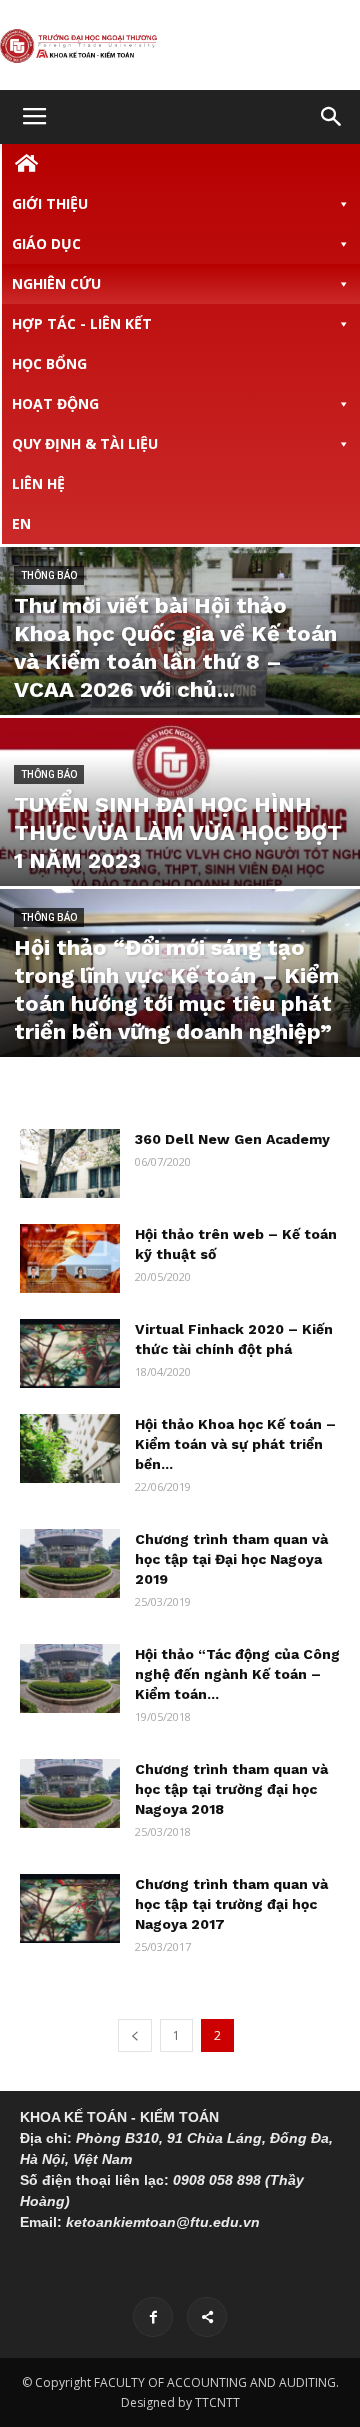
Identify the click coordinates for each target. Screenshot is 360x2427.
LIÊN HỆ (38, 483)
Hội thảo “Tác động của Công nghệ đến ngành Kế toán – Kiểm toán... (237, 1674)
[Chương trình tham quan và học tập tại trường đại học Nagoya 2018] (70, 1793)
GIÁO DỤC (46, 243)
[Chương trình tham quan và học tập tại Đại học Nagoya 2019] (70, 1563)
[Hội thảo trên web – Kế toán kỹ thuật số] (70, 1258)
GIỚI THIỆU (50, 203)
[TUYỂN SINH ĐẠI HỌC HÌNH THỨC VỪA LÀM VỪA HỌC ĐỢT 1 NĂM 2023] (180, 829)
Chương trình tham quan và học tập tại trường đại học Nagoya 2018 (231, 1789)
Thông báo (49, 575)
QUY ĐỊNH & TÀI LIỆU (85, 443)
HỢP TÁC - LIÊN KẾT (82, 323)
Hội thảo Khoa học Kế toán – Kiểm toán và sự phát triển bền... (235, 1444)
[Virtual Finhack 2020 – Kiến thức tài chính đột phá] (70, 1353)
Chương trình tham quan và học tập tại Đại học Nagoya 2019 (231, 1559)
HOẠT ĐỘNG (55, 403)
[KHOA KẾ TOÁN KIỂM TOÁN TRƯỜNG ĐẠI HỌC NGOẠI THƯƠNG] (180, 46)
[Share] (207, 2317)
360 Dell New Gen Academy (232, 1139)
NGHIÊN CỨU (56, 283)
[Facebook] (153, 2317)
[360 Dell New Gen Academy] (70, 1163)
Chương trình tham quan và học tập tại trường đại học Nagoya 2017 (231, 1904)
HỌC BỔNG (49, 363)
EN (21, 523)
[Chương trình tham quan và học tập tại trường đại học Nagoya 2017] (70, 1908)
